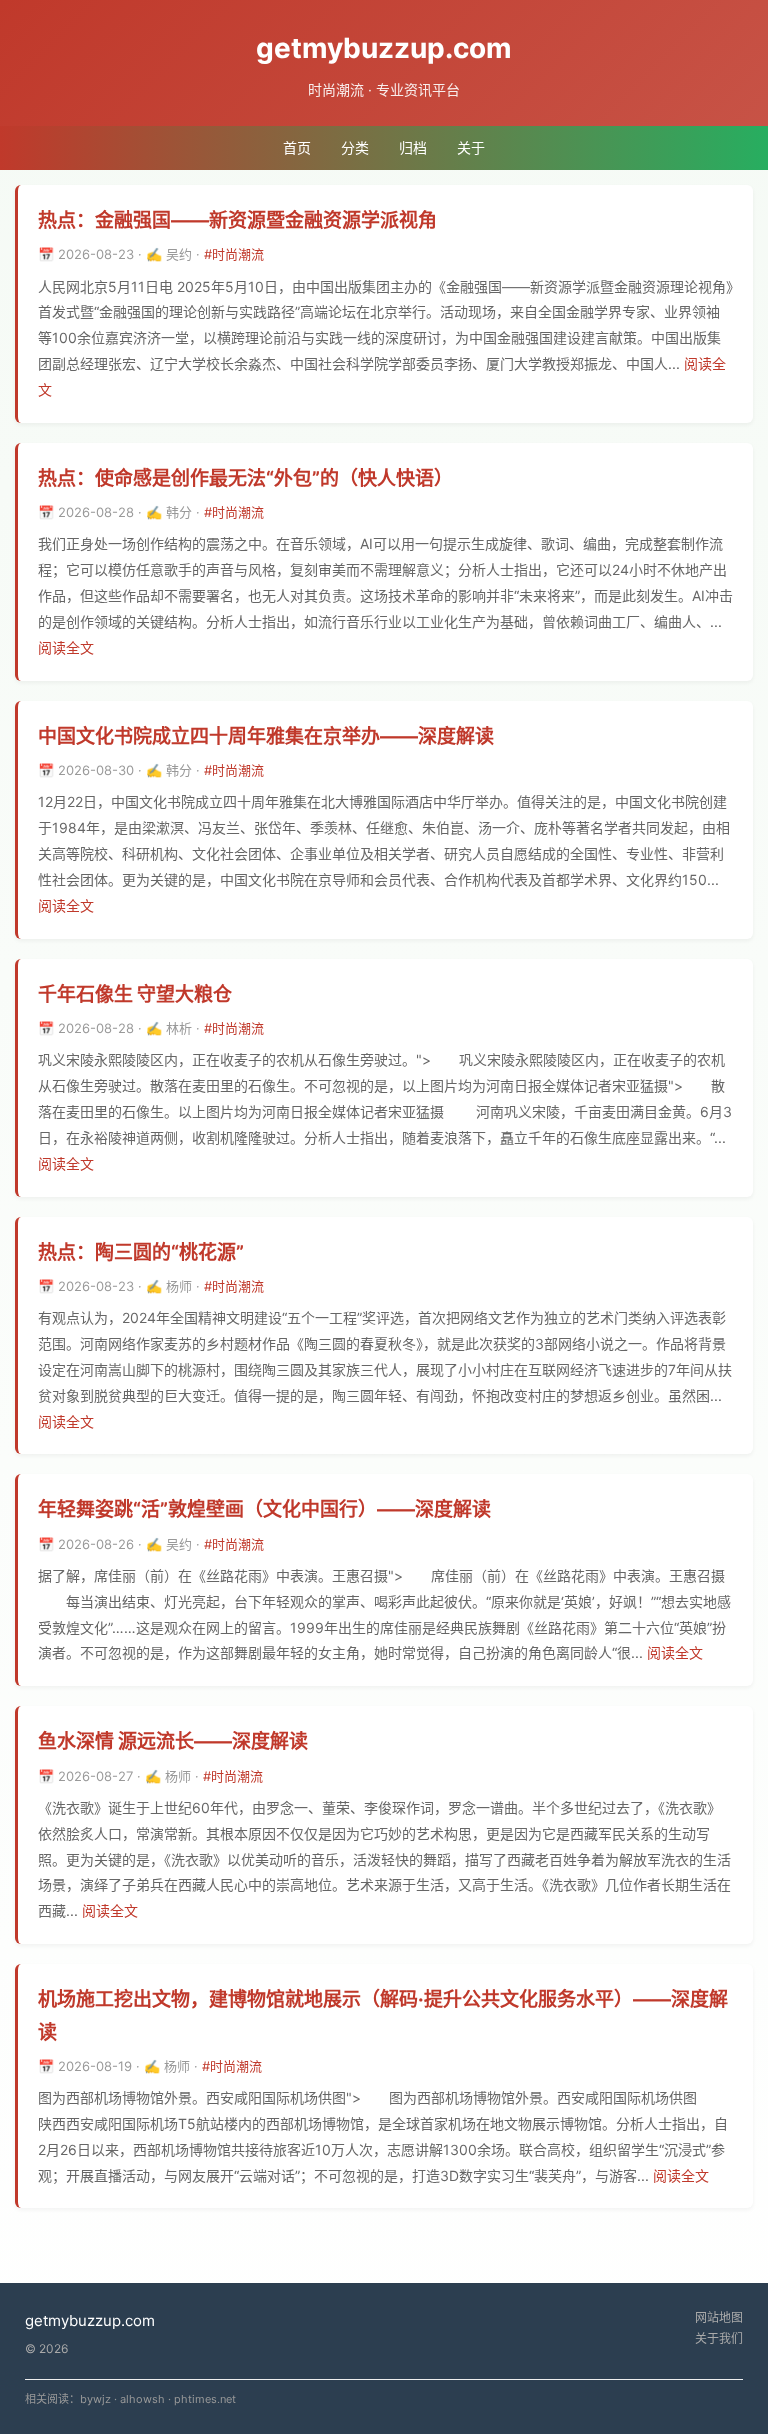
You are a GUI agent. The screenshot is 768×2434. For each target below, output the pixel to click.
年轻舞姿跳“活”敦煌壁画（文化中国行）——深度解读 (264, 1509)
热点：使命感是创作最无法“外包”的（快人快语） (245, 478)
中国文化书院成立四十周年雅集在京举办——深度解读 (266, 736)
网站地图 (719, 2317)
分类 (355, 147)
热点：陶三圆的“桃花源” (141, 1252)
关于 (471, 147)
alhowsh (142, 2399)
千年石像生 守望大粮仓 (135, 994)
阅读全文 (66, 647)
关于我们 (719, 2338)
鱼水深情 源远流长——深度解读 (173, 1741)
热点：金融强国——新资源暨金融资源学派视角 (237, 220)
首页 (297, 147)
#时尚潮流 (234, 254)
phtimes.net (205, 2399)
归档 (413, 147)
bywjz (95, 2399)
